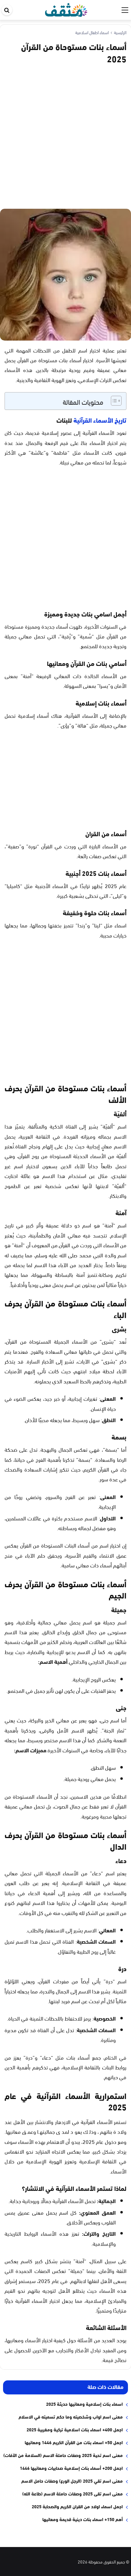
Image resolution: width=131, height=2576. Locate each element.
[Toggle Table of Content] (113, 401)
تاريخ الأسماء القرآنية (100, 420)
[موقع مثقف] (66, 9)
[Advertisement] (65, 135)
